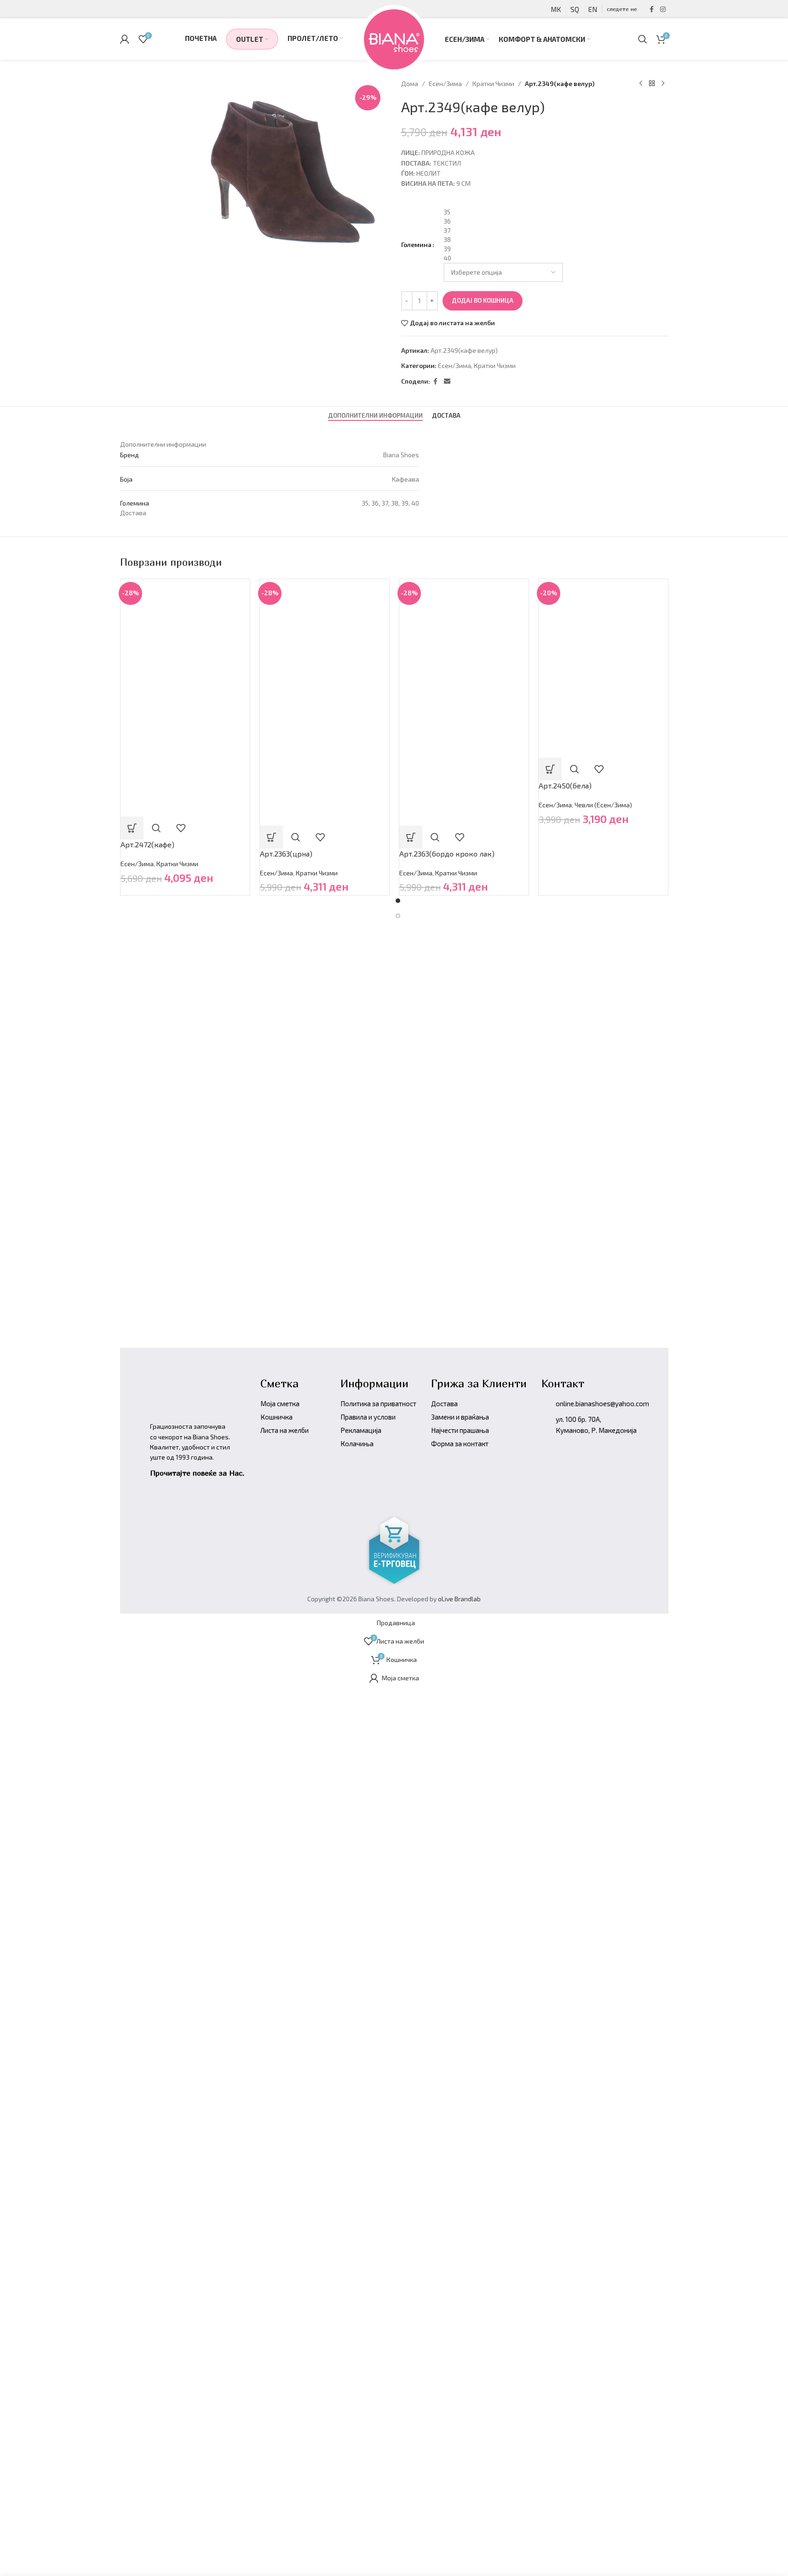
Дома (410, 83)
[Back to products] (652, 84)
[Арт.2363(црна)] (325, 640)
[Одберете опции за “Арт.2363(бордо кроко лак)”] (411, 837)
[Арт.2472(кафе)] (185, 637)
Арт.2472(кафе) (147, 844)
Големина (416, 244)
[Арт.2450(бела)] (603, 623)
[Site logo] (394, 38)
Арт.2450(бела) (565, 785)
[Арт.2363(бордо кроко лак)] (464, 640)
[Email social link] (447, 382)
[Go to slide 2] (398, 916)
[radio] (556, 212)
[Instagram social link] (663, 9)
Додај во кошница (483, 300)
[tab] (375, 416)
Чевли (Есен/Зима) (603, 805)
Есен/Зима (445, 83)
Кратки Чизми (493, 83)
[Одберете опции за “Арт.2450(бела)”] (550, 769)
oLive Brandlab (459, 1599)
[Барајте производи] (643, 39)
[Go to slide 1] (398, 901)
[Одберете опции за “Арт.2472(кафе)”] (132, 828)
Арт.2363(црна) (286, 854)
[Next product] (663, 84)
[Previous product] (641, 84)
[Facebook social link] (652, 9)
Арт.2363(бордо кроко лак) (447, 854)
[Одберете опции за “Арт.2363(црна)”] (271, 837)
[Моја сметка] (125, 39)
